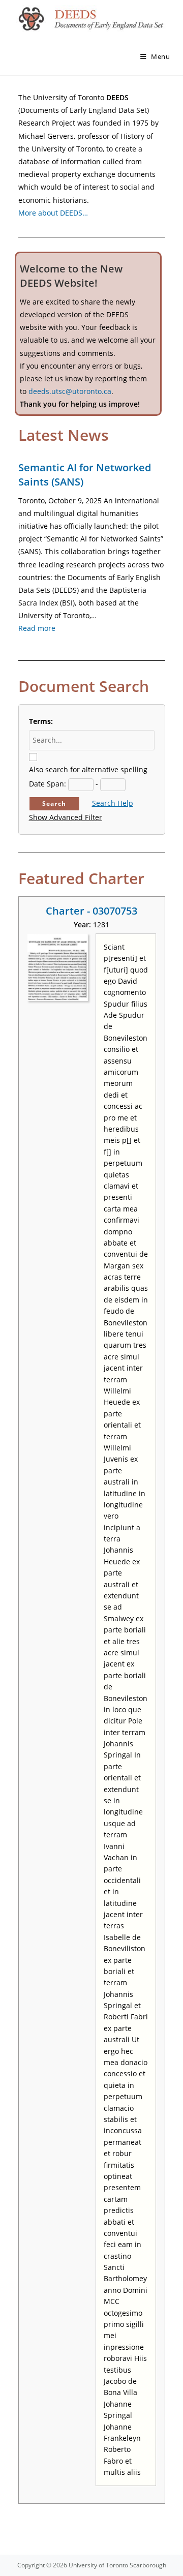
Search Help (113, 803)
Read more (37, 628)
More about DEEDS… (53, 213)
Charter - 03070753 (91, 911)
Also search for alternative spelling (88, 769)
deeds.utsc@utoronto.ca (70, 391)
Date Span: (48, 784)
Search (54, 804)
